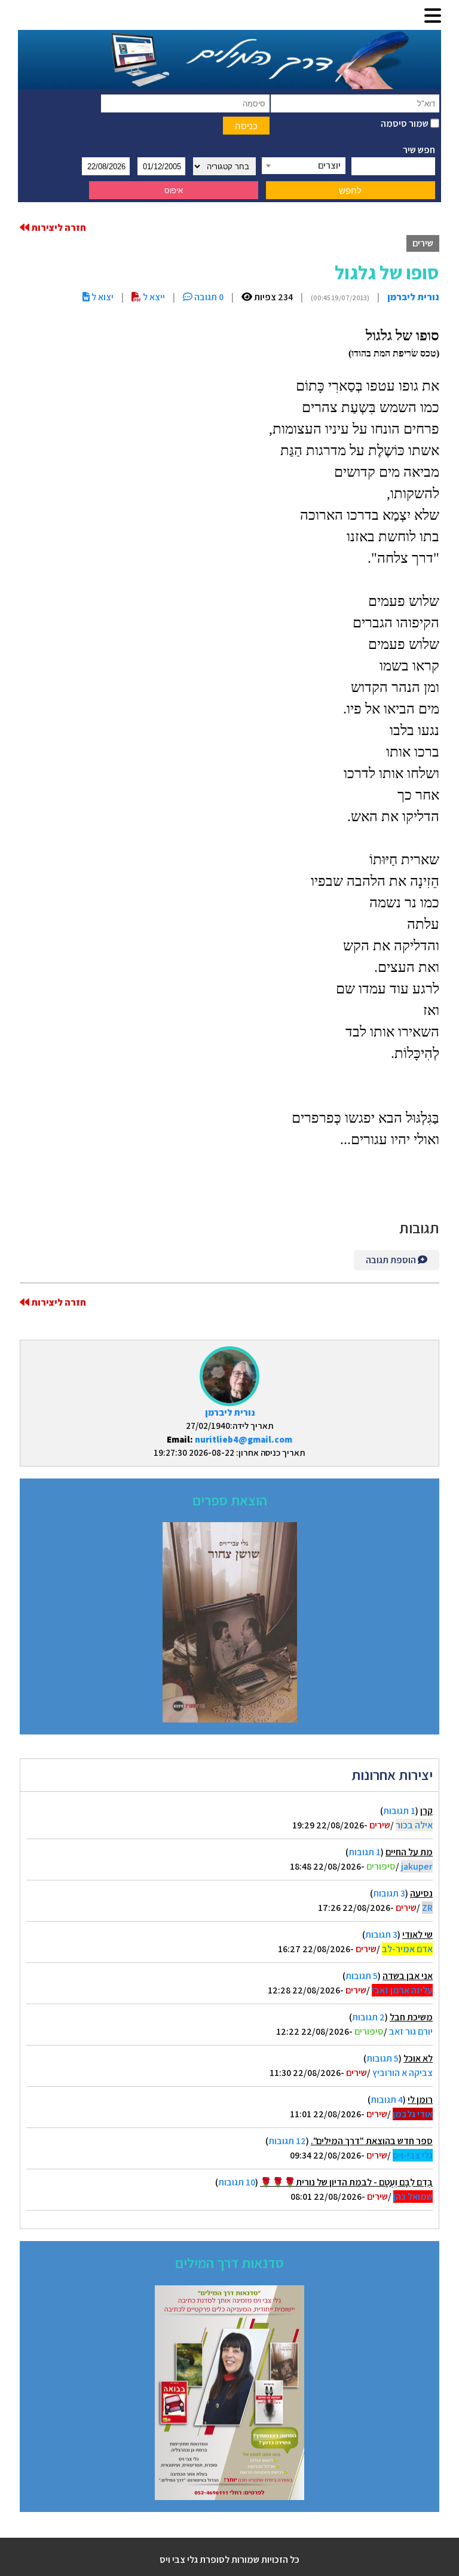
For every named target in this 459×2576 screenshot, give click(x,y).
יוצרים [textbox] (329, 165)
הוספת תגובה (392, 1260)
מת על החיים (409, 1852)
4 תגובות (387, 2100)
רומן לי (420, 2100)
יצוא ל (102, 297)
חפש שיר (419, 150)
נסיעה (421, 1893)
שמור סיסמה (406, 124)
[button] (433, 16)
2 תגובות (368, 2017)
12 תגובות (287, 2141)
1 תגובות (399, 1811)
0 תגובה (208, 297)
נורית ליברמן (230, 1412)
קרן (426, 1811)
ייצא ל (153, 297)
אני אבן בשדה (408, 1976)
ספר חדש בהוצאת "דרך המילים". (372, 2141)
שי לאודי (417, 1935)
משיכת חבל (411, 2017)
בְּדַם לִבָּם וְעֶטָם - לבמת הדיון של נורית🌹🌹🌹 (346, 2182)
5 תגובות (362, 1976)
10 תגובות (237, 2182)
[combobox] (304, 166)
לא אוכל (418, 2058)
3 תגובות (389, 1893)
